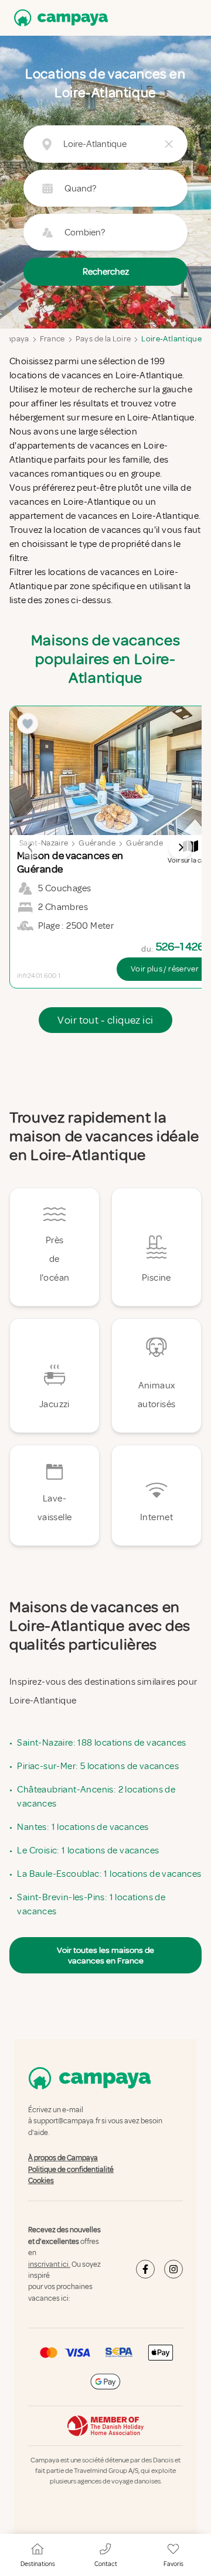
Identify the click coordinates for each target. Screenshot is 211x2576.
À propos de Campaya (63, 2158)
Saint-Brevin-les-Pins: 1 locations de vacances (91, 1904)
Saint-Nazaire (44, 843)
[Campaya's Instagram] (173, 2270)
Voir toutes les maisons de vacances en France (105, 1955)
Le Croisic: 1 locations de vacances (88, 1850)
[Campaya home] (59, 18)
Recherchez (106, 272)
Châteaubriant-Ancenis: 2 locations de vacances (96, 1797)
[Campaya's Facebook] (145, 2270)
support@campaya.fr (67, 2122)
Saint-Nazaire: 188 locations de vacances (101, 1743)
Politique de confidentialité (71, 2170)
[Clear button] (169, 144)
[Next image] (181, 847)
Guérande (97, 843)
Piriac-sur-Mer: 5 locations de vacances (98, 1766)
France (52, 339)
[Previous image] (30, 847)
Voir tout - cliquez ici (105, 1020)
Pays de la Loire (103, 339)
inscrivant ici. (49, 2264)
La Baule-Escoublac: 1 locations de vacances (109, 1874)
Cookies (41, 2181)
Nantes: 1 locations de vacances (83, 1827)
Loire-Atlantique (171, 339)
